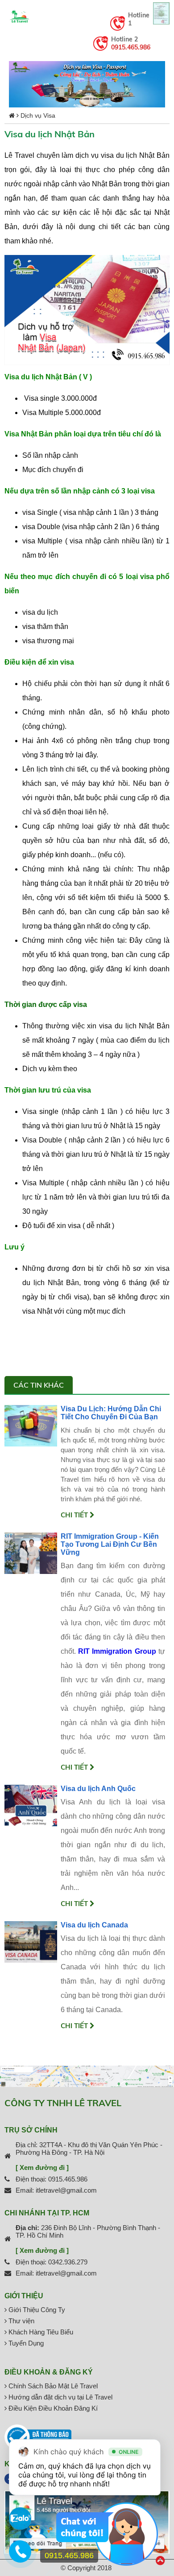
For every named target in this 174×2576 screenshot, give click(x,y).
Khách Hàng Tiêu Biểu (40, 2332)
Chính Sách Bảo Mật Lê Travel (52, 2386)
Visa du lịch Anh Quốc (98, 1789)
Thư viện (21, 2321)
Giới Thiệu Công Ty (36, 2310)
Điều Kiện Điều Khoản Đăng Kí (52, 2408)
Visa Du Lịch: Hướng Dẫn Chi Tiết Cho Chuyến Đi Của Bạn (111, 1413)
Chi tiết (75, 1515)
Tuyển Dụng (25, 2343)
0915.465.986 (131, 47)
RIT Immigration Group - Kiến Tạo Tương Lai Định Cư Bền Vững (110, 1544)
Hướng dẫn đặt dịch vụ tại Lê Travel (60, 2397)
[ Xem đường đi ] (42, 2167)
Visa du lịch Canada (94, 1925)
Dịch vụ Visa (38, 115)
